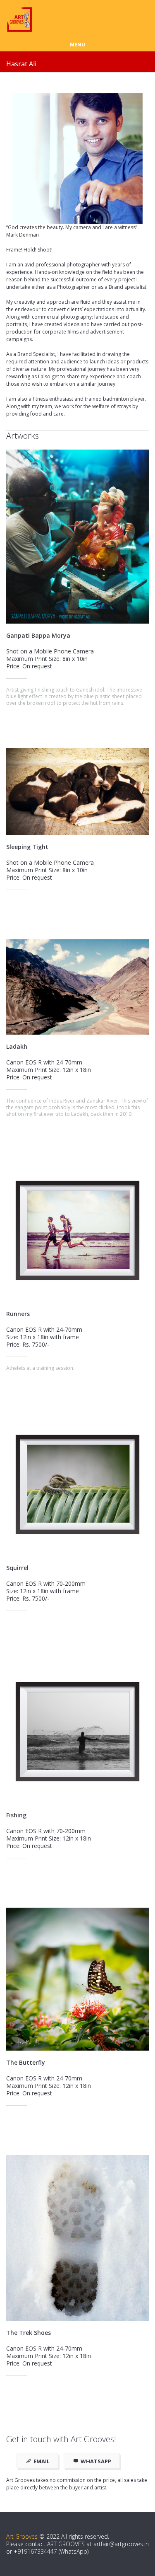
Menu (77, 45)
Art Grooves (22, 2536)
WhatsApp (96, 2461)
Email (42, 2461)
